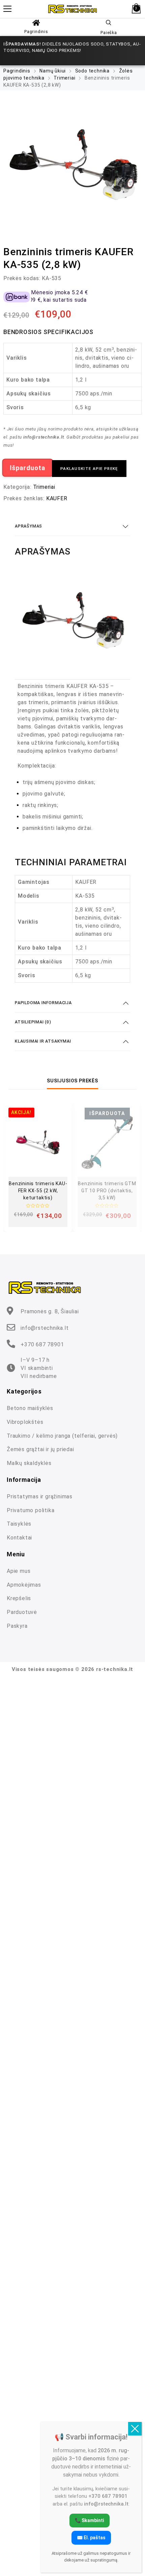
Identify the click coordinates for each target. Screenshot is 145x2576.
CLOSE (135, 2429)
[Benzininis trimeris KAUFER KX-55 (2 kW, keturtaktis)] (38, 1142)
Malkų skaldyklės (29, 1463)
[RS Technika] (72, 9)
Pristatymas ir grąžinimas (40, 1496)
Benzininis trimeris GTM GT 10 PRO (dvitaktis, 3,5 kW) (107, 1191)
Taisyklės (19, 1524)
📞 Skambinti (90, 2520)
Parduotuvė (22, 1612)
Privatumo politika (31, 1510)
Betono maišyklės (30, 1408)
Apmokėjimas (24, 1585)
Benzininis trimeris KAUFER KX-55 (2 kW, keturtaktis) (38, 1191)
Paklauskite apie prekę (89, 469)
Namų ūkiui (53, 71)
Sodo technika (92, 71)
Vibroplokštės (25, 1422)
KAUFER (57, 498)
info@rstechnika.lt (45, 1328)
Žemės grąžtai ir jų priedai (40, 1449)
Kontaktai (19, 1538)
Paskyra (17, 1626)
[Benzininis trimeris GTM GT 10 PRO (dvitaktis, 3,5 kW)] (107, 1142)
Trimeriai (64, 78)
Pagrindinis (36, 32)
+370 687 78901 (42, 1344)
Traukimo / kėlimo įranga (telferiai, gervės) (62, 1436)
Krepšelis (19, 1598)
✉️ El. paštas (91, 2538)
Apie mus (19, 1571)
